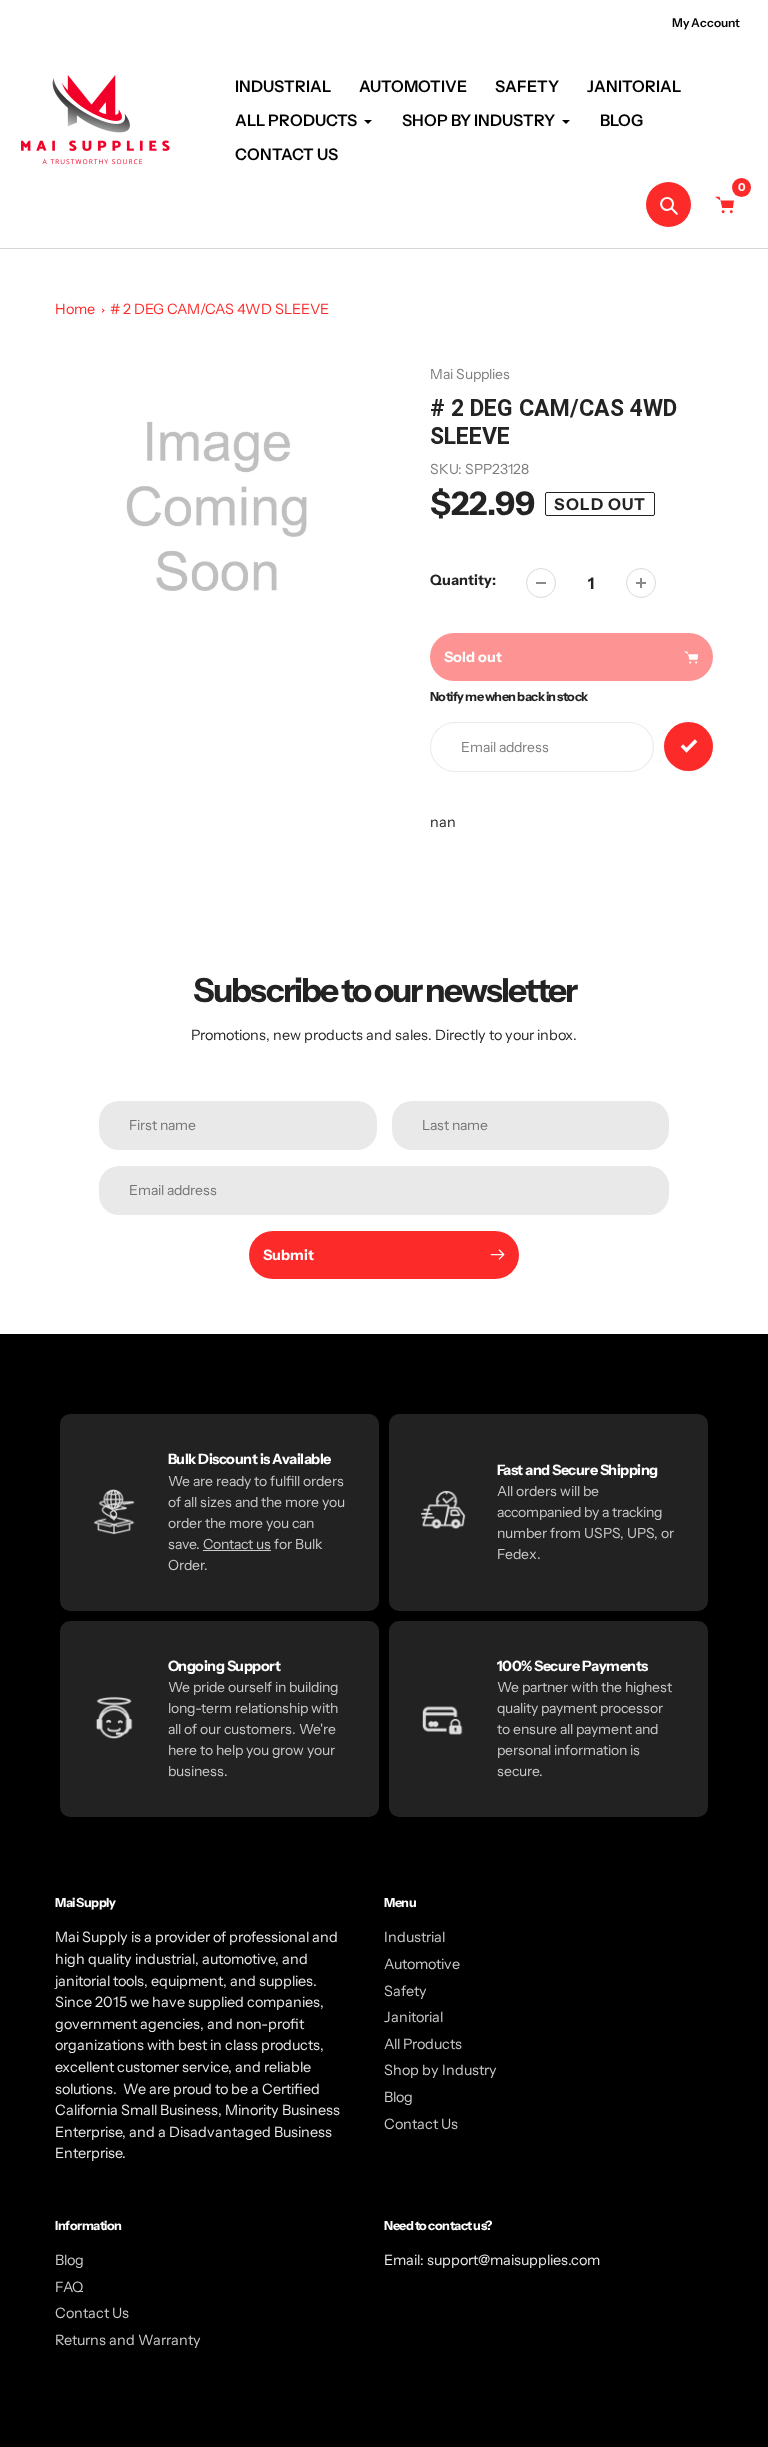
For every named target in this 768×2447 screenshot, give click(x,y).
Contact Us (421, 2124)
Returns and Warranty (128, 2340)
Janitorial (413, 2017)
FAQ (69, 2287)
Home (75, 309)
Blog (398, 2097)
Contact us (237, 1544)
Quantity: (463, 580)
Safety (405, 1991)
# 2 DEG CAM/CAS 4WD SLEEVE (219, 309)
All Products (423, 2044)
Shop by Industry (440, 2070)
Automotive (422, 1964)
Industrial (414, 1937)
